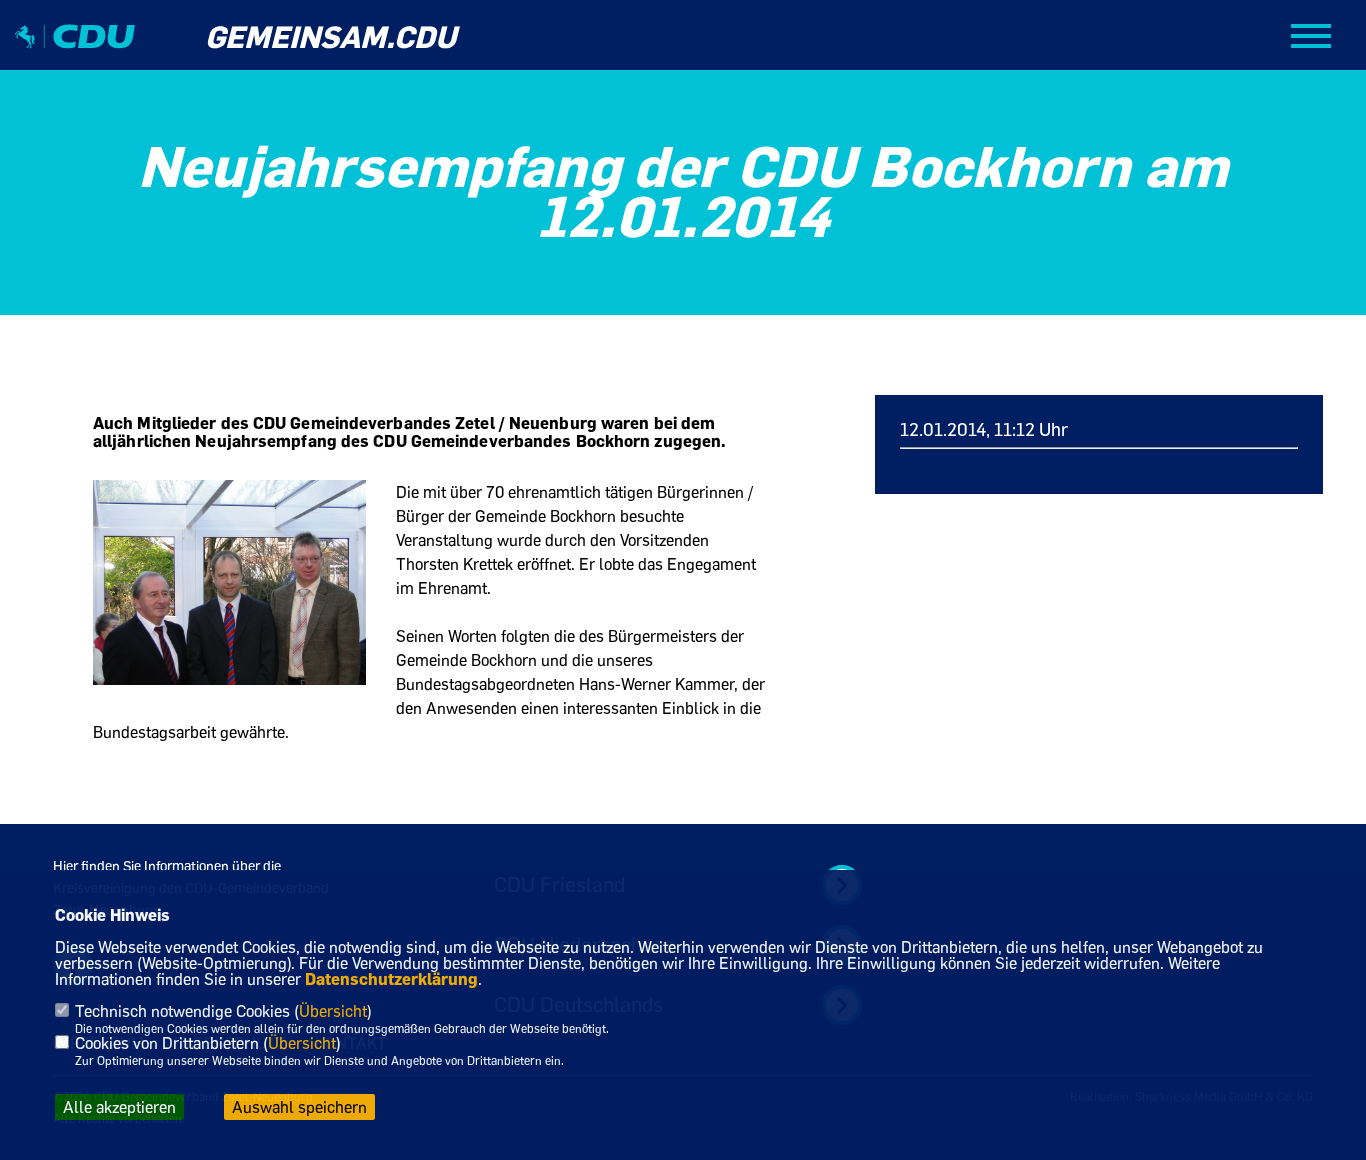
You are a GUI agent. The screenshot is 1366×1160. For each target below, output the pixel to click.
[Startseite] (75, 53)
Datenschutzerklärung (391, 979)
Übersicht (333, 1011)
